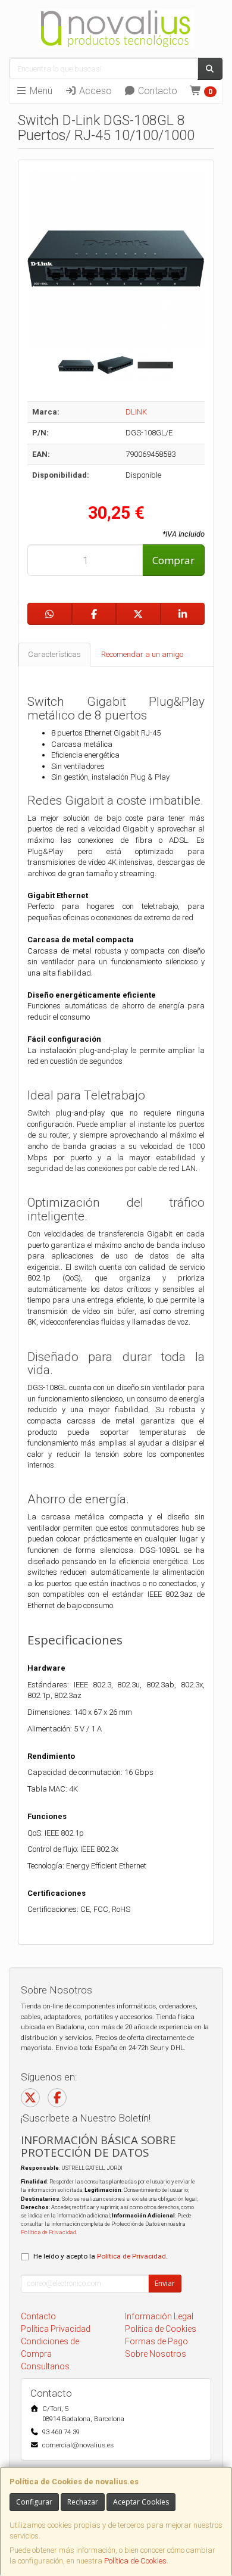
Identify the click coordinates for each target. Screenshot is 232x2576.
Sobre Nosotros (156, 2354)
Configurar (34, 2502)
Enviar (165, 2283)
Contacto (156, 91)
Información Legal (159, 2316)
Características (54, 654)
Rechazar (83, 2502)
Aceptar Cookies (141, 2502)
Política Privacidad (56, 2329)
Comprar (173, 560)
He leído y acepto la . (101, 2256)
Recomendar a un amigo (142, 654)
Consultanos (45, 2366)
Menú (40, 91)
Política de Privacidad (48, 2232)
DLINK (136, 412)
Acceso (94, 91)
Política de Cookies (135, 2561)
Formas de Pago (156, 2341)
